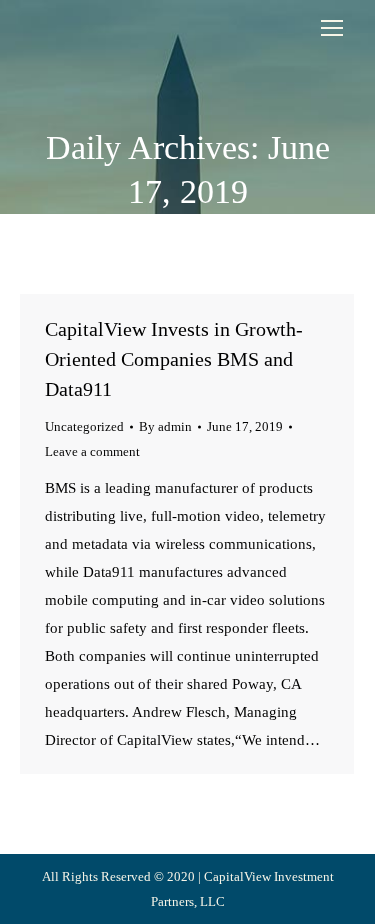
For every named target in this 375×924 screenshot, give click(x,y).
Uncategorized (84, 426)
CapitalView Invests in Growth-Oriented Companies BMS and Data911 (174, 359)
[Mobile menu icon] (332, 28)
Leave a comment (92, 451)
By (165, 426)
